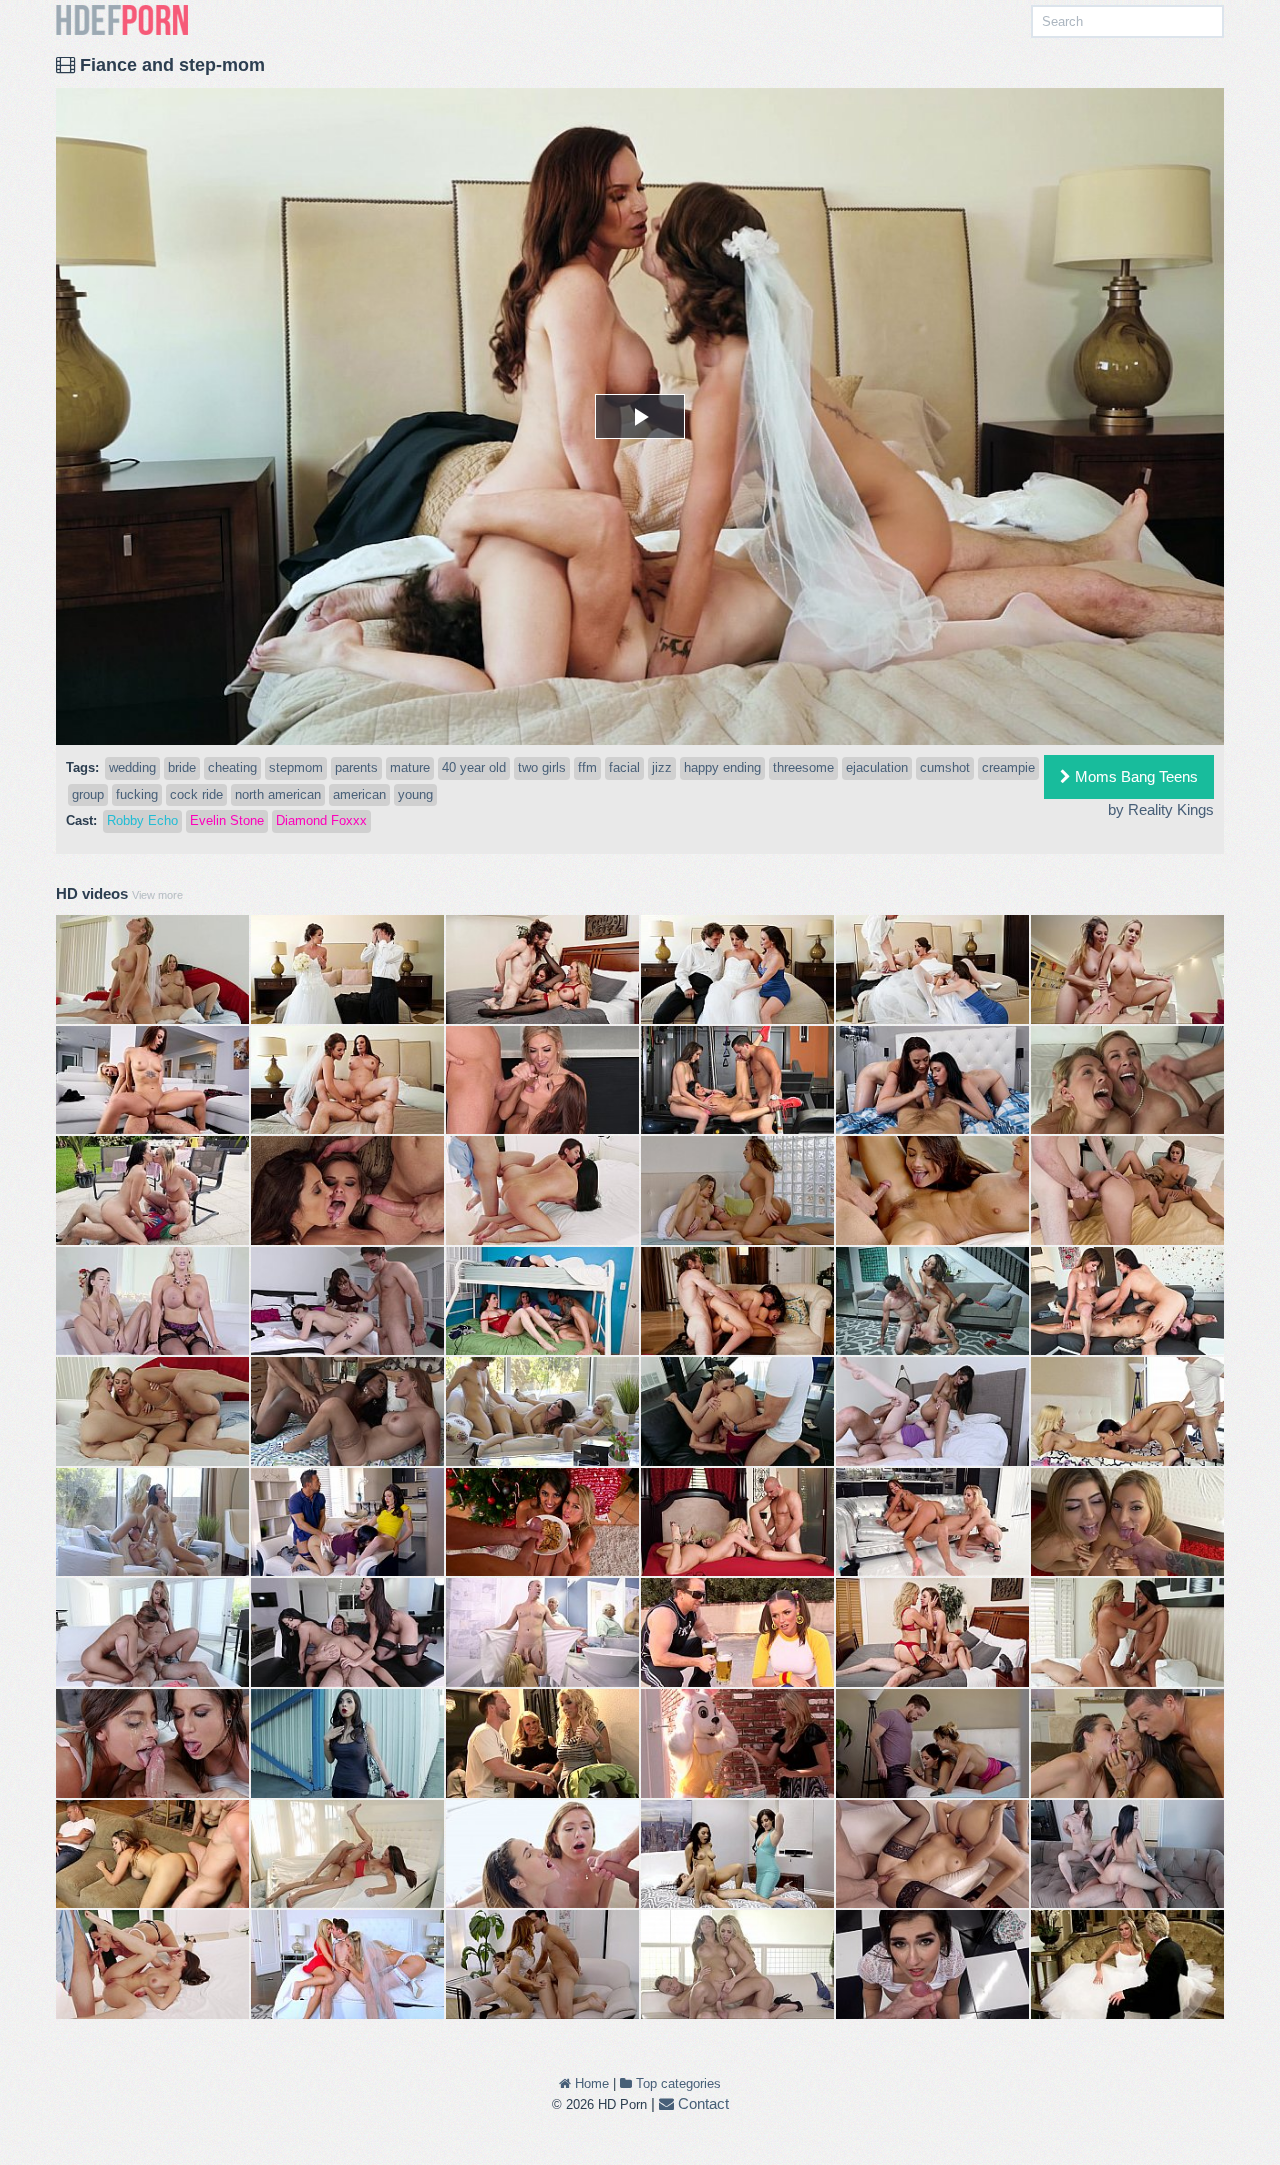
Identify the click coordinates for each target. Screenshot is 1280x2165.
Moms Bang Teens (1134, 776)
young (415, 794)
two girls (542, 767)
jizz (662, 767)
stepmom (296, 767)
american (359, 794)
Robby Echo (142, 820)
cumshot (945, 767)
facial (624, 767)
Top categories (676, 2083)
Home (590, 2083)
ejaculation (877, 767)
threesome (803, 767)
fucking (137, 794)
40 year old (474, 767)
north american (278, 794)
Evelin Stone (227, 820)
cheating (232, 767)
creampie (1008, 767)
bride (182, 767)
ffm (587, 767)
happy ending (722, 767)
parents (356, 767)
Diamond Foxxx (321, 820)
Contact (701, 2103)
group (88, 794)
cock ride (196, 794)
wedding (132, 767)
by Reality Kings (1161, 809)
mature (410, 767)
